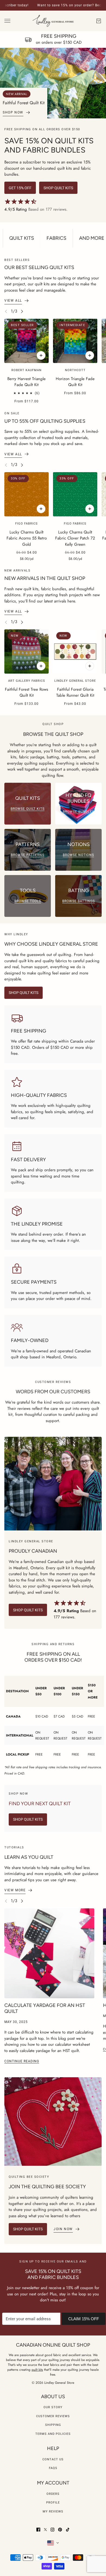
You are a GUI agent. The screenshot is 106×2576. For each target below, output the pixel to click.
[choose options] (41, 355)
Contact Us (53, 2459)
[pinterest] (60, 2530)
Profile (53, 2503)
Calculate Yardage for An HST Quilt (45, 2008)
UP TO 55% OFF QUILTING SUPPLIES (45, 421)
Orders (53, 2494)
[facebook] (38, 2530)
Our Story (53, 2407)
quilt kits (37, 2370)
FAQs (53, 2468)
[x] (45, 2530)
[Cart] (99, 21)
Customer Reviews (53, 2416)
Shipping (53, 2425)
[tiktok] (68, 2530)
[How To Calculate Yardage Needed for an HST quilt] (49, 1953)
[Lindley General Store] (53, 21)
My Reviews (53, 2512)
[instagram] (52, 2530)
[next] (22, 311)
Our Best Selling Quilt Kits (39, 267)
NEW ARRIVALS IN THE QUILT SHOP (45, 578)
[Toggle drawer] (7, 21)
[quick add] (41, 509)
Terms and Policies (53, 2434)
